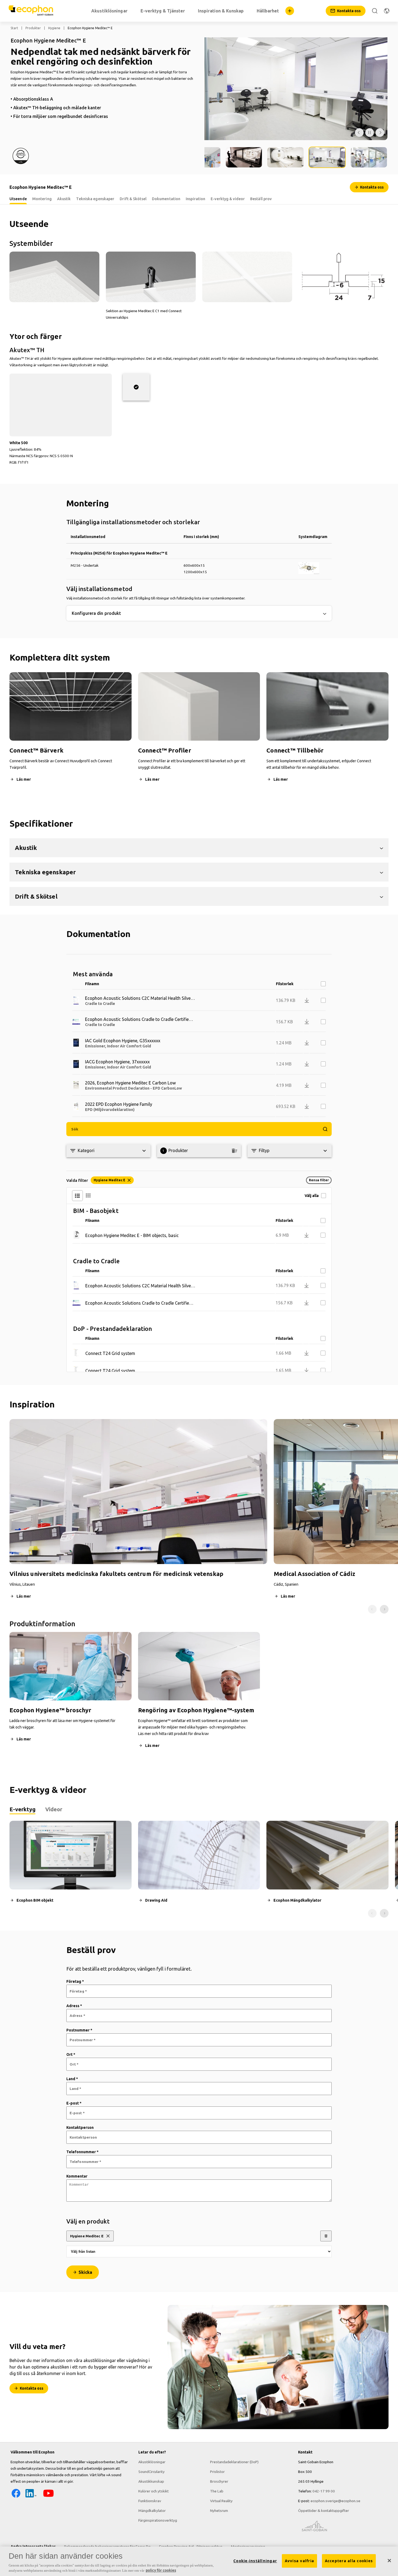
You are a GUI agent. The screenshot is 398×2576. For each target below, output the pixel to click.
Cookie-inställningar (255, 2561)
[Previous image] (359, 133)
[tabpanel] (199, 1869)
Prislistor (217, 2472)
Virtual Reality (221, 2501)
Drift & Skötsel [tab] (133, 199)
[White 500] (136, 387)
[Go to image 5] (327, 157)
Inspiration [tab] (195, 199)
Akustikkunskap (151, 2481)
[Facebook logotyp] (16, 2497)
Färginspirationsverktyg (158, 2520)
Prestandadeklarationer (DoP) (234, 2462)
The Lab (217, 2491)
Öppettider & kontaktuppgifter (324, 2511)
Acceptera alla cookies (349, 2561)
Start (14, 28)
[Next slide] (384, 1609)
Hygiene (54, 28)
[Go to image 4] (286, 157)
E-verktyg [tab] (22, 1809)
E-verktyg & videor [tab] (228, 199)
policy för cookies (161, 2570)
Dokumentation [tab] (166, 199)
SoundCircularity (151, 2472)
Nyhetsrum (219, 2511)
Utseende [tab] (18, 199)
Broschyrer (219, 2481)
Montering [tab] (42, 199)
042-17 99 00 (324, 2491)
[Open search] (375, 11)
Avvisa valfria (300, 2561)
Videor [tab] (54, 1809)
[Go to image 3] (244, 157)
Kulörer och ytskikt (154, 2491)
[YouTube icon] (48, 2497)
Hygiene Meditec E (87, 2236)
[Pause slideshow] (370, 133)
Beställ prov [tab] (261, 199)
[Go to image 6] (369, 157)
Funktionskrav (150, 2501)
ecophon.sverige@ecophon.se (335, 2501)
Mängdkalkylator (152, 2511)
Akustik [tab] (64, 199)
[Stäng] (389, 2561)
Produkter (33, 28)
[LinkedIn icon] (31, 2497)
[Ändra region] (387, 11)
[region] (199, 2561)
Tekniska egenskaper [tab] (95, 199)
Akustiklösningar (152, 2462)
